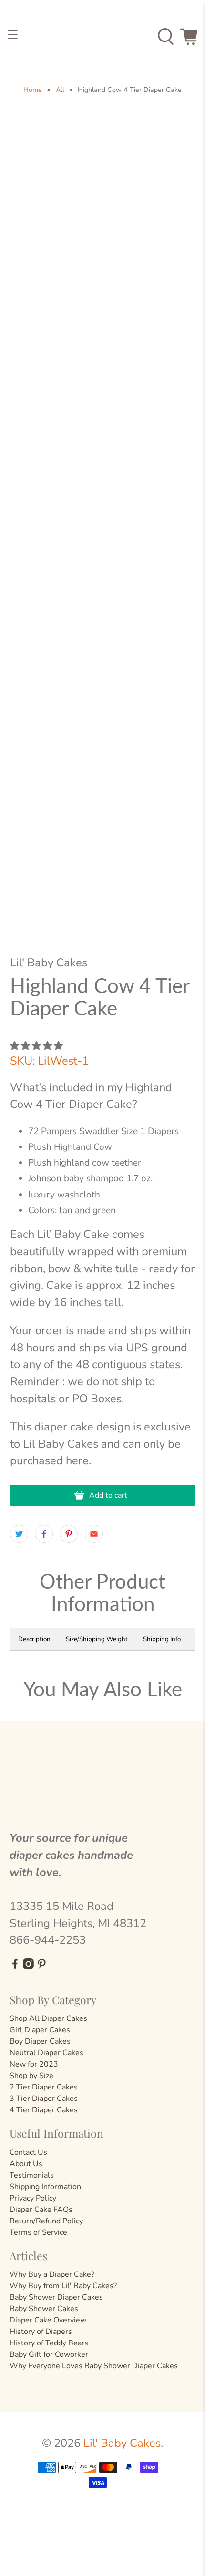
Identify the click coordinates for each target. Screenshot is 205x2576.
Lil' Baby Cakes (122, 2443)
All (60, 90)
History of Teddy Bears (49, 2343)
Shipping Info (162, 1639)
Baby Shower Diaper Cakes (56, 2297)
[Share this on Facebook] (44, 1534)
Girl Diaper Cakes (40, 2030)
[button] (36, 1046)
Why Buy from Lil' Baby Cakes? (63, 2286)
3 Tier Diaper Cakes (44, 2099)
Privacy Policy (33, 2198)
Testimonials (32, 2175)
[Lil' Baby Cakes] (103, 37)
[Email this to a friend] (94, 1534)
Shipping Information (45, 2187)
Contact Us (28, 2152)
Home (33, 90)
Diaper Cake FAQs (41, 2210)
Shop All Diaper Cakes (48, 2018)
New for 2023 (34, 2064)
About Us (26, 2164)
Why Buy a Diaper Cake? (52, 2274)
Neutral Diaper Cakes (46, 2053)
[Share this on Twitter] (19, 1534)
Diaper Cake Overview (48, 2320)
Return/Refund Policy (46, 2221)
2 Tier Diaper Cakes (44, 2087)
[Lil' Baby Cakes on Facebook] (15, 1967)
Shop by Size (31, 2076)
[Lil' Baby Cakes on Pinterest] (42, 1967)
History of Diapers (41, 2332)
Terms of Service (38, 2232)
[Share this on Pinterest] (69, 1534)
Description (34, 1639)
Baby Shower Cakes (44, 2309)
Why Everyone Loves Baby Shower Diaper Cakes (94, 2366)
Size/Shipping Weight (97, 1639)
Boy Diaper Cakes (40, 2041)
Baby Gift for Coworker (49, 2354)
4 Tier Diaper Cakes (44, 2110)
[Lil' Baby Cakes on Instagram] (28, 1967)
